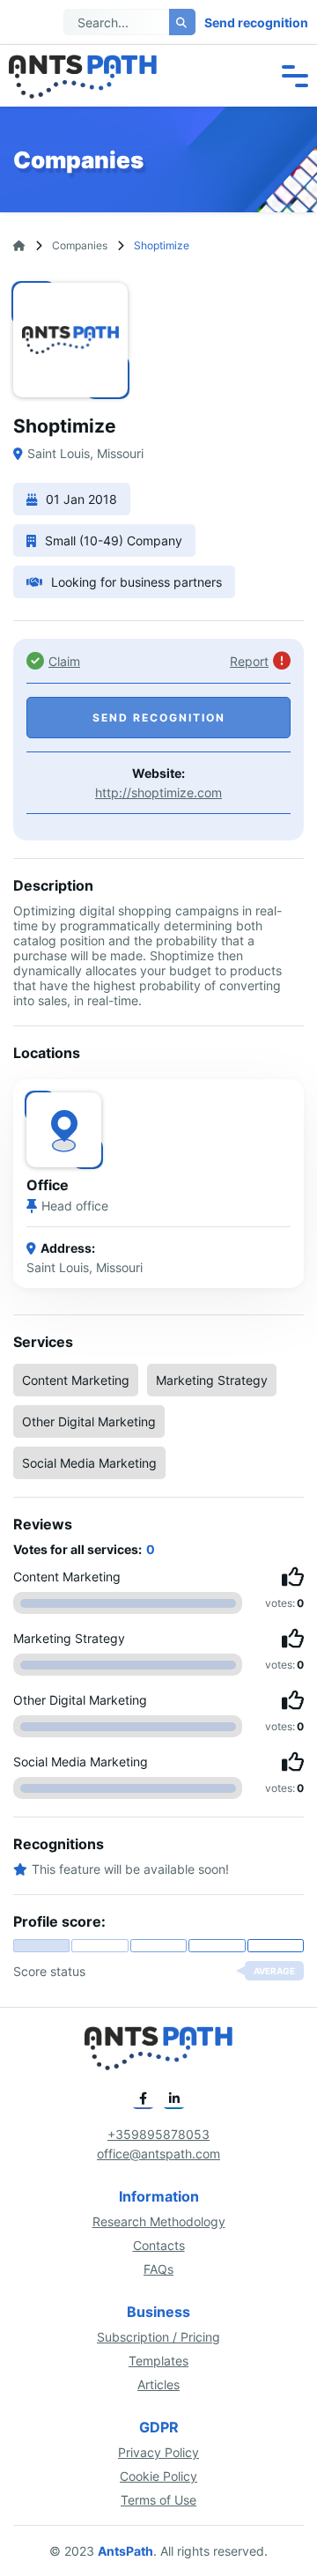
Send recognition (256, 22)
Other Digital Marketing (89, 1421)
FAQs (158, 2269)
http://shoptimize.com (158, 792)
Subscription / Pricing (158, 2337)
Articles (158, 2384)
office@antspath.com (158, 2154)
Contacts (159, 2245)
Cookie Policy (158, 2476)
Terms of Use (158, 2500)
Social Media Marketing (89, 1463)
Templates (158, 2361)
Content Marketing (76, 1380)
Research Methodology (159, 2221)
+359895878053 (158, 2134)
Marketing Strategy (212, 1380)
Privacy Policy (158, 2452)
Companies (80, 245)
